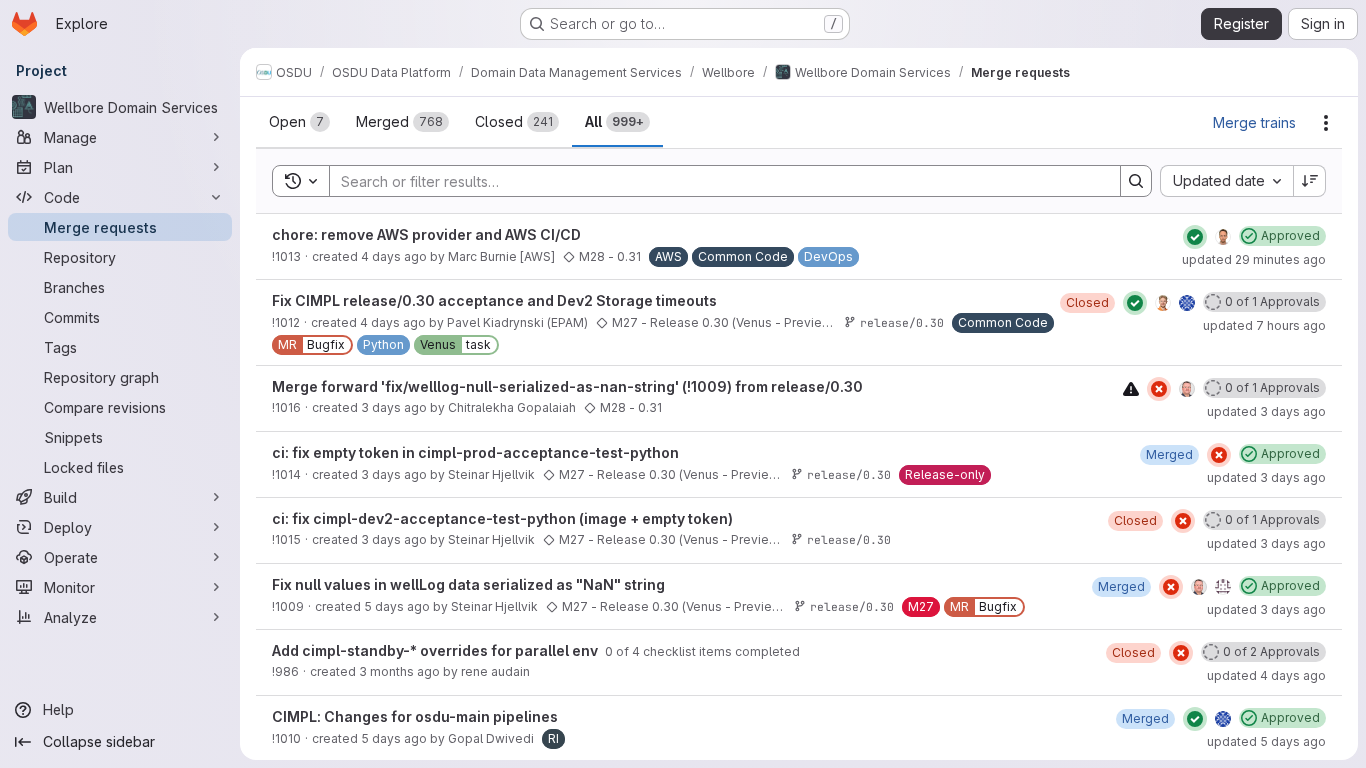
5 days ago (397, 606)
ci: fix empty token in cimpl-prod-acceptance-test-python (475, 452)
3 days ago (394, 407)
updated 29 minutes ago (1254, 259)
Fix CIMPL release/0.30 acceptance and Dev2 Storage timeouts (494, 300)
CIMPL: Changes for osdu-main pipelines (415, 716)
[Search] (1136, 181)
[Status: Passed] (1195, 237)
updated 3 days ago (1266, 411)
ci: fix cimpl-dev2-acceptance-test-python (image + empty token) (502, 518)
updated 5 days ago (1266, 741)
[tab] (299, 122)
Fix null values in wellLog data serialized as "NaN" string (468, 584)
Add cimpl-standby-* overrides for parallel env (436, 650)
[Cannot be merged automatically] (1131, 388)
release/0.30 (902, 322)
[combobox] (1226, 181)
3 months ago (399, 671)
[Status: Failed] (1159, 389)
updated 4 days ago (1266, 675)
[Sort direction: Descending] (1310, 181)
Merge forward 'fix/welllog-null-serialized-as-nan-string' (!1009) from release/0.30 (567, 386)
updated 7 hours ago (1264, 325)
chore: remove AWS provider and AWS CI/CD (426, 234)
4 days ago (394, 256)
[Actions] (1326, 123)
